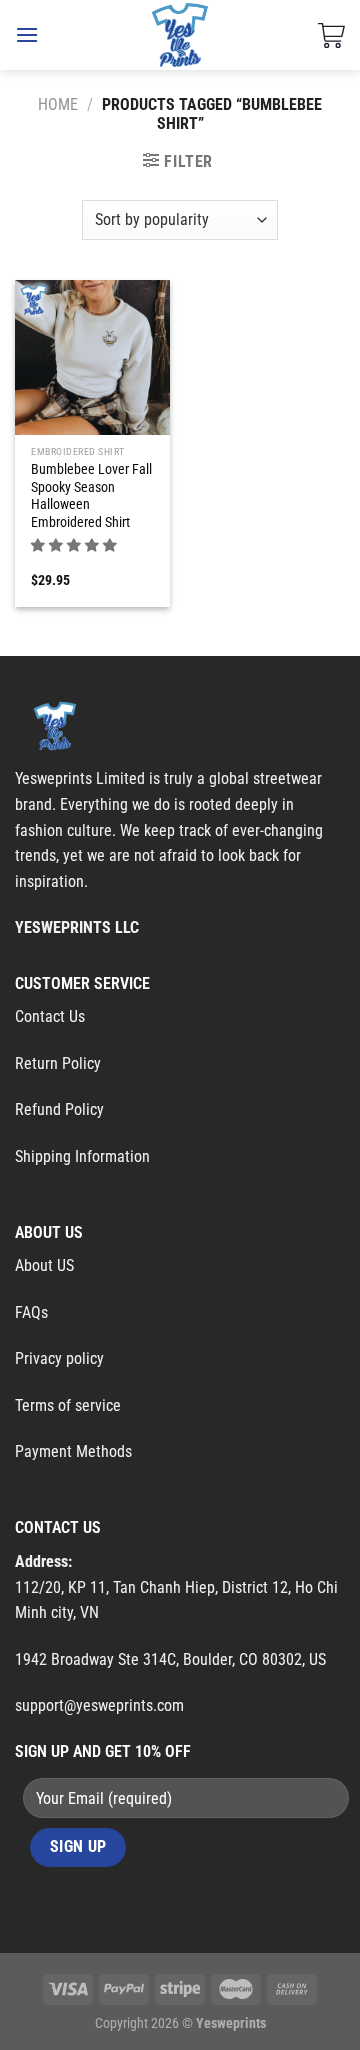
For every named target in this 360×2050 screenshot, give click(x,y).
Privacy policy (59, 1358)
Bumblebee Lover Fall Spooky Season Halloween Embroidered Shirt (91, 495)
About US (44, 1265)
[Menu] (27, 34)
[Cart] (331, 35)
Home (58, 104)
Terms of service (68, 1405)
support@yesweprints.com (99, 1705)
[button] (75, 545)
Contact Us (50, 1016)
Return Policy (58, 1063)
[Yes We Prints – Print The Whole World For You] (180, 35)
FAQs (31, 1312)
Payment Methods (73, 1451)
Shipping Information (82, 1156)
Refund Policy (59, 1109)
